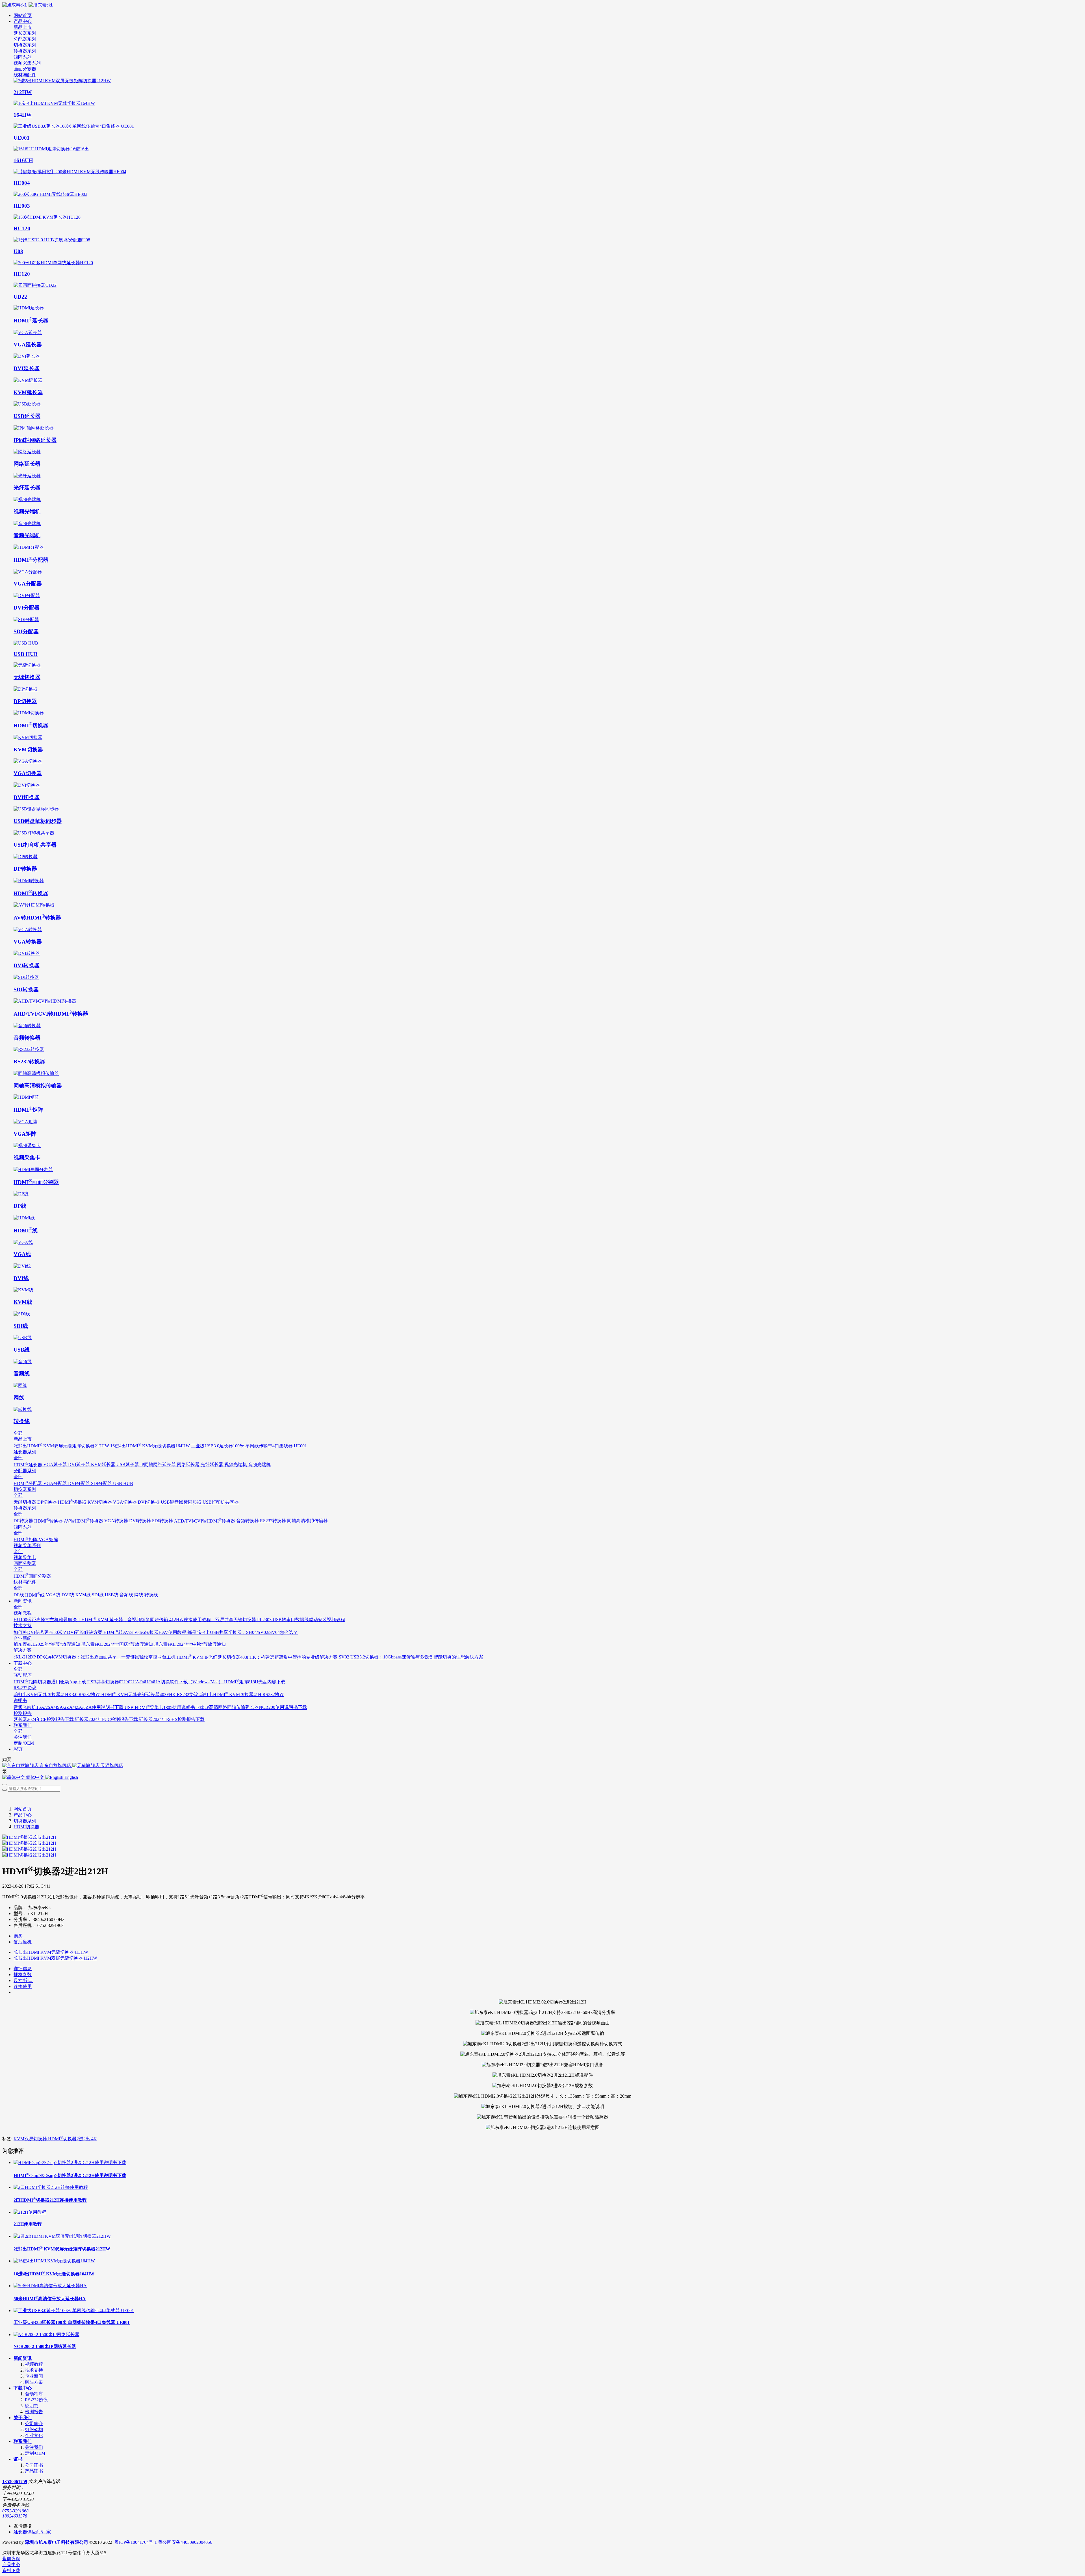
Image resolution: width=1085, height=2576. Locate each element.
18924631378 (15, 2516)
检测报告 (34, 2412)
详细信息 (23, 1969)
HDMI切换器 (26, 1827)
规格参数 (23, 1975)
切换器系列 (25, 1821)
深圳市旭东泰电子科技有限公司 (57, 2542)
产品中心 (23, 1815)
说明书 (32, 2406)
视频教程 (34, 2364)
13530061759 (15, 2481)
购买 (18, 1936)
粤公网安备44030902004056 (185, 2542)
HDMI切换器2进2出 (70, 2139)
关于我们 (23, 2418)
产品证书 (34, 2471)
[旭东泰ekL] (542, 5)
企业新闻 (34, 2376)
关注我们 (34, 2447)
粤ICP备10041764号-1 (136, 2542)
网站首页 (23, 15)
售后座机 (23, 1942)
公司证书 (34, 2465)
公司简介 (34, 2424)
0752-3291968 (15, 2511)
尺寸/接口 (23, 1980)
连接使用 (23, 1986)
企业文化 (34, 2435)
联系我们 (23, 2441)
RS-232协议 (36, 2400)
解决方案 (34, 2382)
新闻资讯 (23, 2358)
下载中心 (23, 2388)
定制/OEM (35, 2453)
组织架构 (34, 2429)
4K (94, 2139)
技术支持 (34, 2370)
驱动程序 (34, 2394)
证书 (18, 2459)
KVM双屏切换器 (31, 2139)
